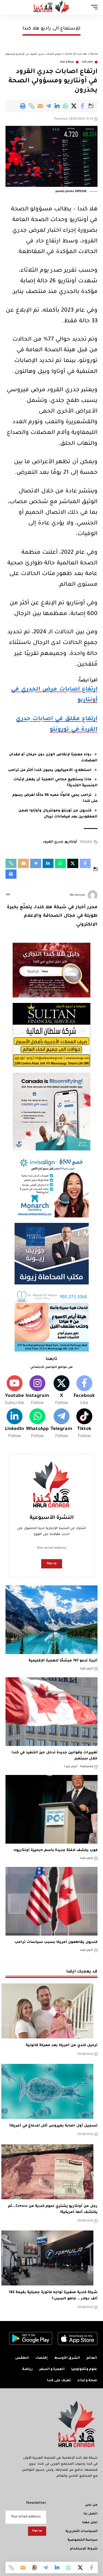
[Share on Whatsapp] (66, 106)
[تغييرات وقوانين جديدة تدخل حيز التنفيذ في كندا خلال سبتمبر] (51, 1712)
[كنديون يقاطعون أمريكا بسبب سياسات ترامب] (51, 1901)
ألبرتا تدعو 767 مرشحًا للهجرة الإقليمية (63, 1661)
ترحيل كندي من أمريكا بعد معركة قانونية (62, 2046)
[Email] (40, 106)
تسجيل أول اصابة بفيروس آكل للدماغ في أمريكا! (53, 2126)
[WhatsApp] (37, 1424)
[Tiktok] (84, 1424)
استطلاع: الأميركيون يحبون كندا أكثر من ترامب (50, 770)
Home (94, 54)
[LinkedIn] (14, 1424)
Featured (87, 1767)
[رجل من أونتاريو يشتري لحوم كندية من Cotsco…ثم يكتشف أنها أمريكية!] (47, 2172)
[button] (32, 106)
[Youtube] (14, 1391)
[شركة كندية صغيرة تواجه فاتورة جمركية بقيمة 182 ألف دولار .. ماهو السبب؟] (47, 2258)
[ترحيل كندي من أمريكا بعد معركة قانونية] (47, 2011)
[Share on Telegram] (49, 106)
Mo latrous (77, 895)
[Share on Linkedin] (57, 106)
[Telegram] (61, 1424)
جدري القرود (53, 842)
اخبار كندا (87, 62)
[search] (10, 7)
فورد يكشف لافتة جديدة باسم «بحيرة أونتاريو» (55, 1850)
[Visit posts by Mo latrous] (93, 895)
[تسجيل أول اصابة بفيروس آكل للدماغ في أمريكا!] (47, 2091)
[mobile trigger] (93, 7)
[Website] (8, 895)
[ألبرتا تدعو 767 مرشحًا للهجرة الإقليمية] (51, 1620)
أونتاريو (71, 842)
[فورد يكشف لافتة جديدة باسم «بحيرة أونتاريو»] (51, 1809)
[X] (61, 1391)
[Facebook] (84, 1391)
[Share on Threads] (34, 2568)
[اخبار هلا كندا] (52, 7)
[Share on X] (74, 106)
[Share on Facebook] (83, 106)
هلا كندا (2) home (76, 54)
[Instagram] (37, 1391)
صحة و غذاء (67, 62)
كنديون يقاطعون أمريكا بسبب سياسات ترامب (56, 1942)
